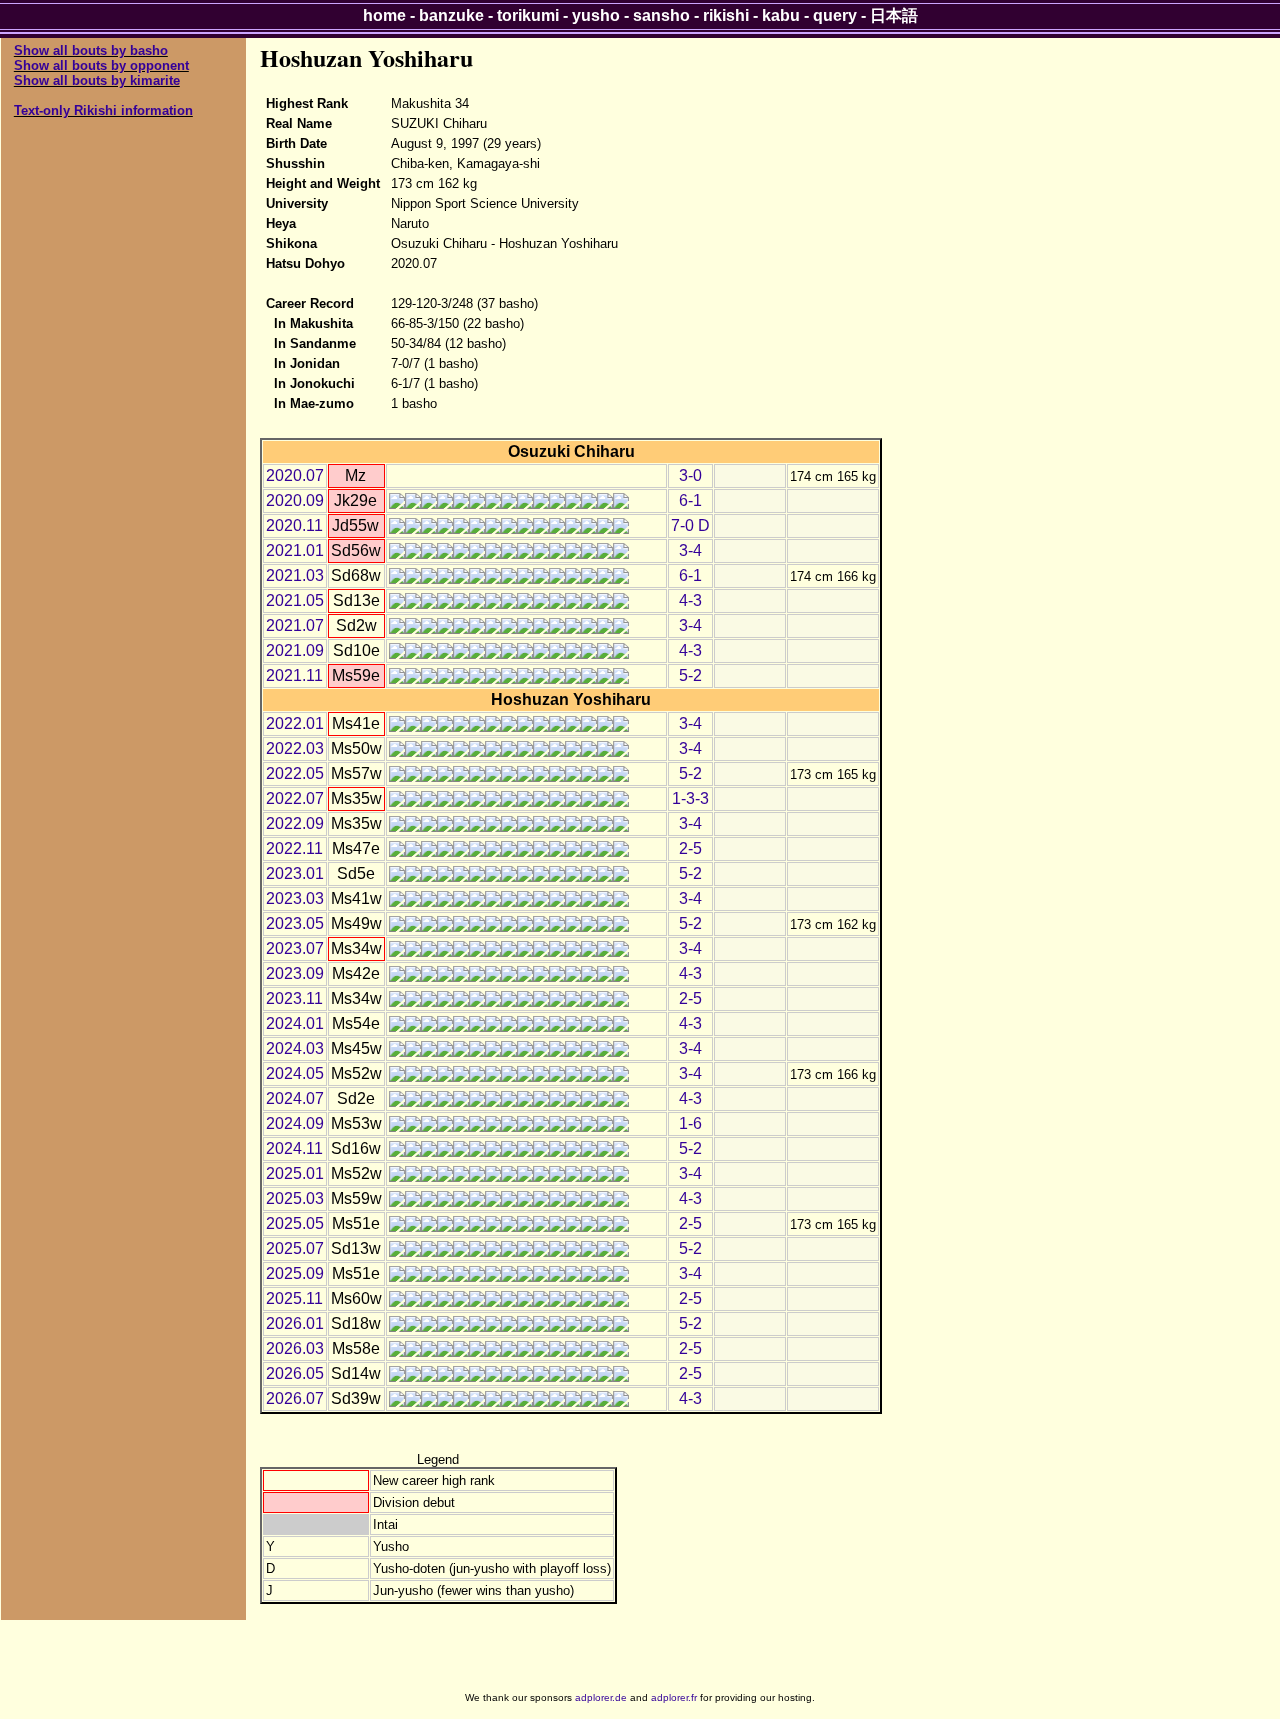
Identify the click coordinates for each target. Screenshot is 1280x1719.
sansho (661, 15)
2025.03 (295, 1198)
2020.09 (295, 500)
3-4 (690, 550)
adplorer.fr (674, 1697)
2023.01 (295, 873)
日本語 (894, 15)
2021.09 (295, 650)
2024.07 (295, 1098)
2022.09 (295, 823)
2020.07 (295, 475)
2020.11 (294, 525)
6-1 (690, 500)
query (835, 15)
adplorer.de (601, 1697)
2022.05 (295, 773)
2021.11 (294, 675)
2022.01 (295, 723)
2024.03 (295, 1048)
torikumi (528, 15)
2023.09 (295, 973)
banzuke (451, 15)
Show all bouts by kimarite (97, 80)
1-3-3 (690, 798)
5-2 (690, 675)
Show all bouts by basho (91, 50)
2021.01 (295, 550)
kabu (781, 15)
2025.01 (295, 1173)
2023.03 (295, 898)
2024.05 (295, 1073)
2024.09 (295, 1123)
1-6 (690, 1123)
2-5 (690, 848)
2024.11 (294, 1148)
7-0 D (690, 525)
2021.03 (295, 575)
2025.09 (295, 1273)
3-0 (690, 475)
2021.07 (295, 625)
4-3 (690, 600)
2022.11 (294, 848)
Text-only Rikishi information (103, 110)
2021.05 (295, 600)
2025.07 (295, 1248)
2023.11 (294, 998)
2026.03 (295, 1348)
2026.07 (295, 1398)
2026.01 (295, 1323)
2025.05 (295, 1223)
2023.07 (295, 948)
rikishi (726, 15)
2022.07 (295, 798)
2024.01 (295, 1023)
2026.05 (295, 1373)
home (384, 15)
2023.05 (295, 923)
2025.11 (294, 1298)
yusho (596, 15)
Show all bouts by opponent (101, 65)
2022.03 (295, 748)
